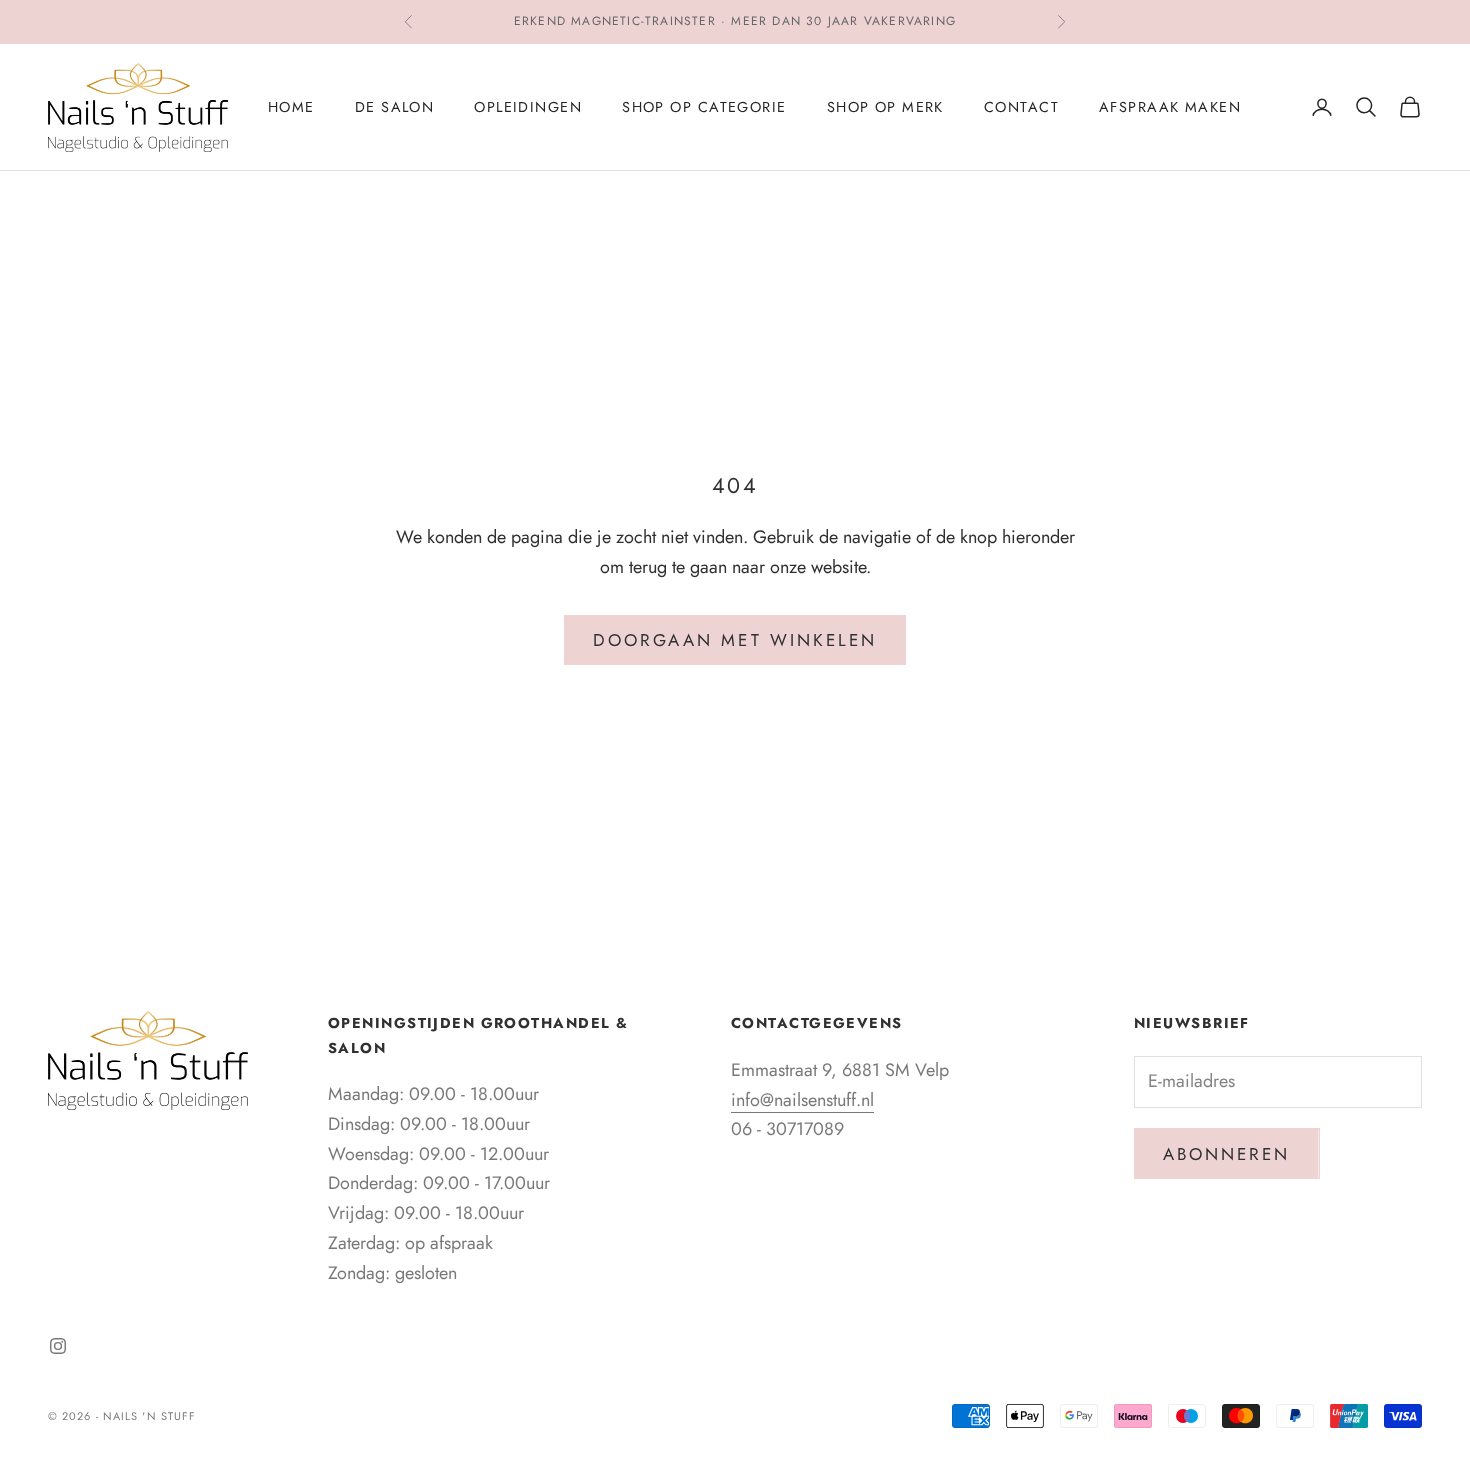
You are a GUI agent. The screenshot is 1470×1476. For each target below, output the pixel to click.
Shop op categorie (704, 107)
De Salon (395, 107)
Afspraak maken (1170, 107)
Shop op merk (885, 107)
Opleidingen (528, 107)
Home (291, 107)
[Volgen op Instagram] (58, 1346)
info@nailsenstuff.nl (802, 1100)
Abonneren (1227, 1154)
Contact (1021, 107)
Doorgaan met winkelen (735, 640)
